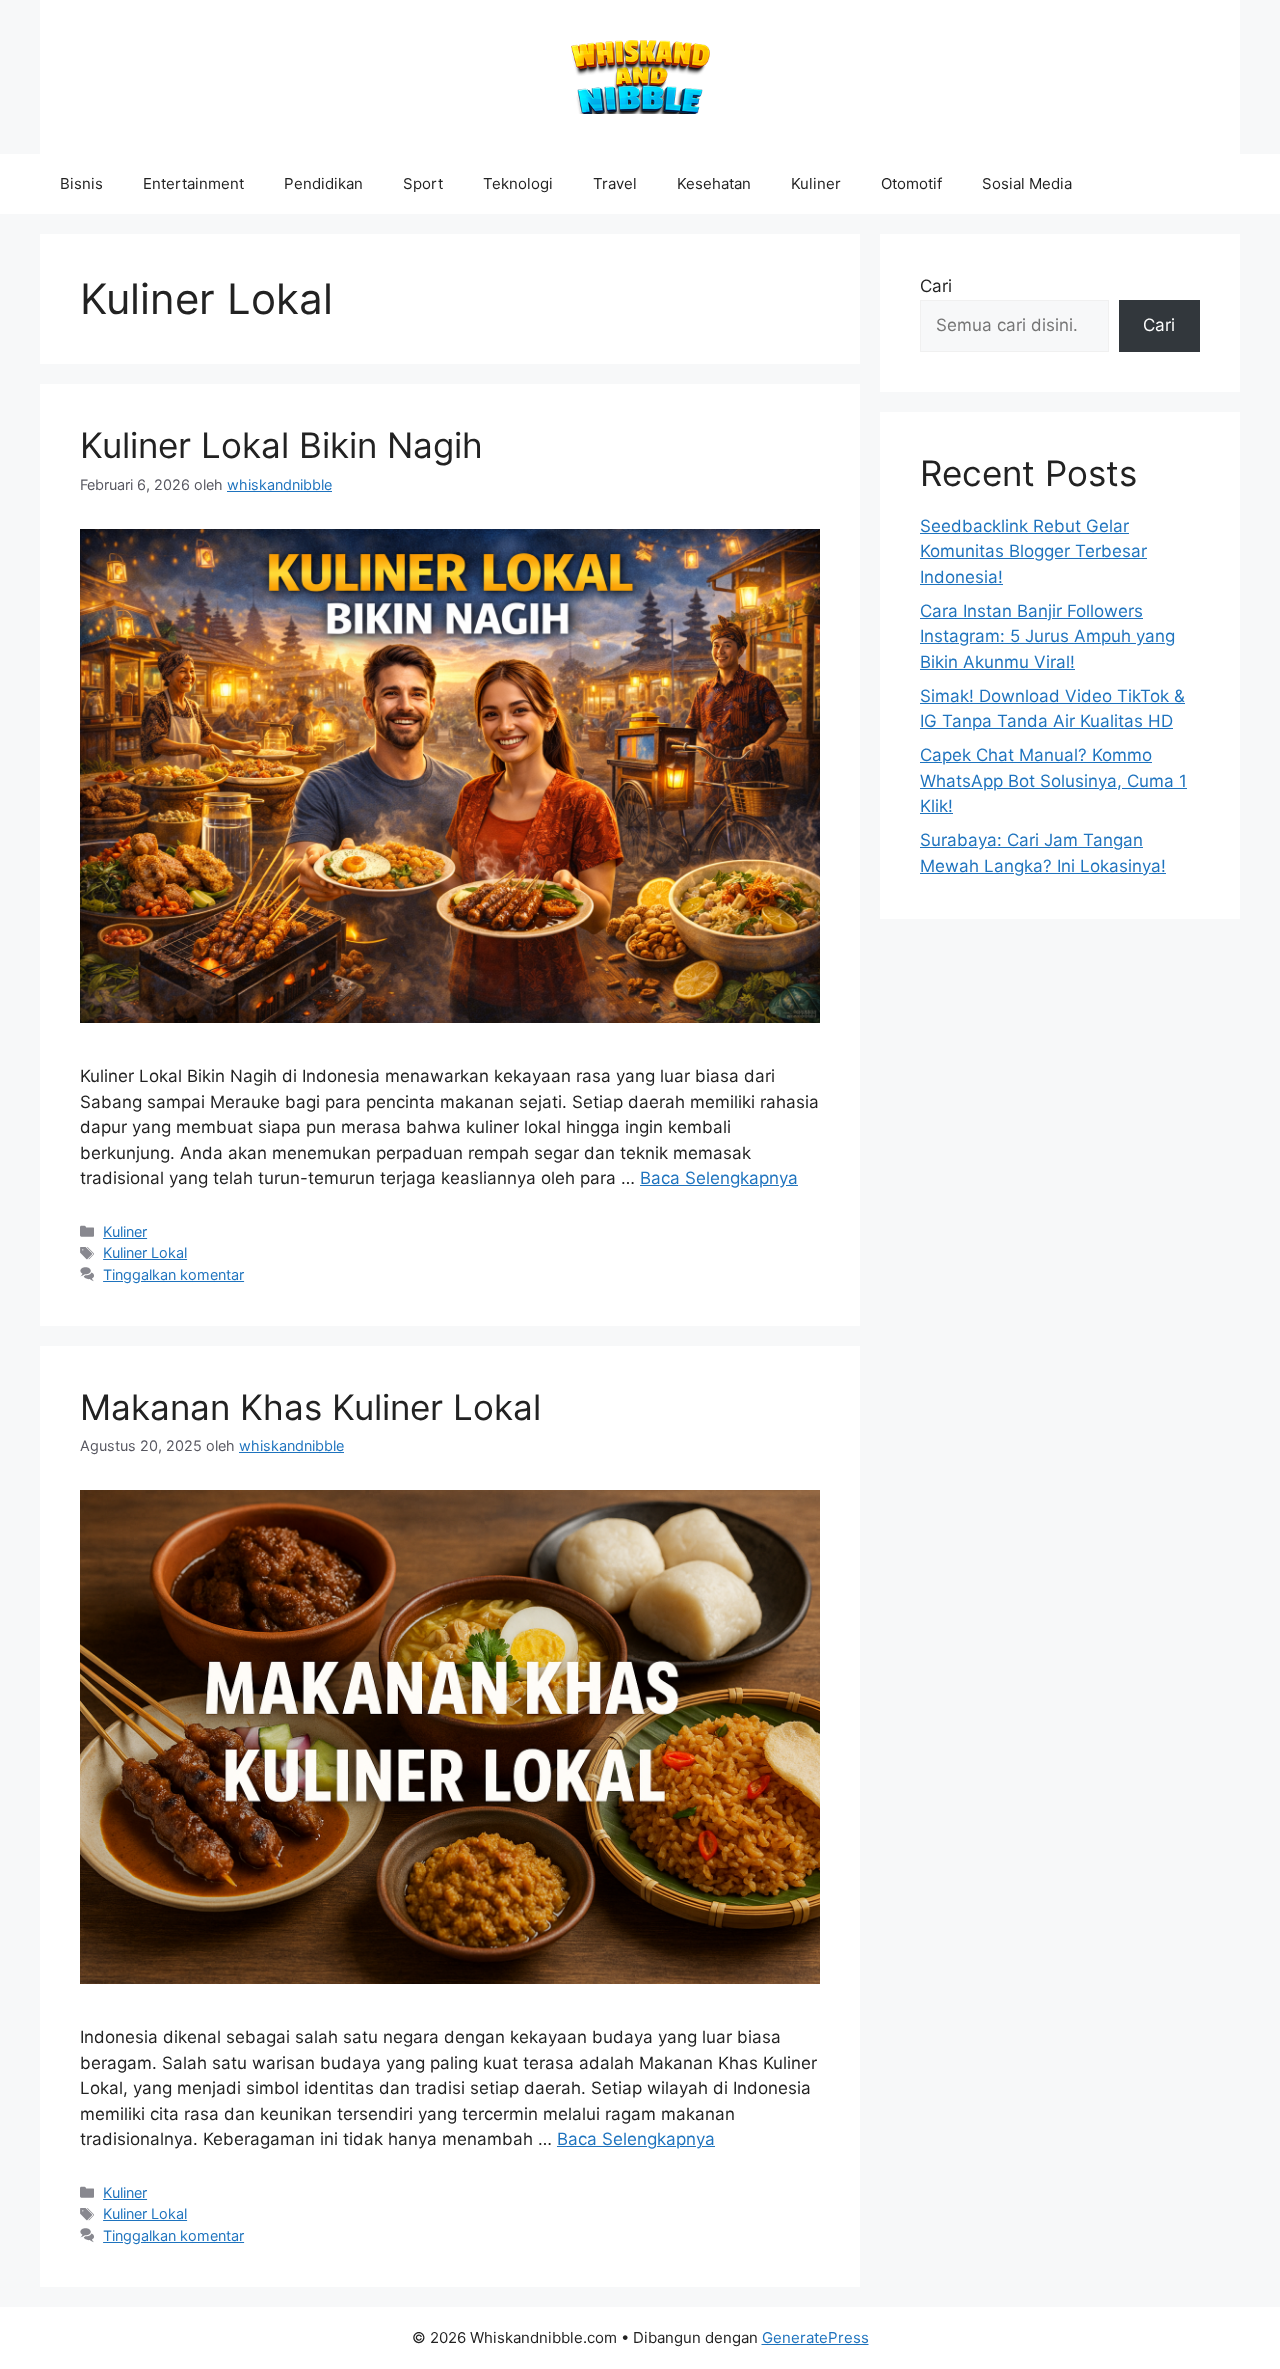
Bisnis (81, 183)
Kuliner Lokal (145, 1252)
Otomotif (911, 183)
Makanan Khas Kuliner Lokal (310, 1407)
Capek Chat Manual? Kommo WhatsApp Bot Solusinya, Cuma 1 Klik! (1053, 780)
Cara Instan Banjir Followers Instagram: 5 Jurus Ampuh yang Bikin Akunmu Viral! (1047, 636)
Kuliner (816, 183)
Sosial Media (1027, 183)
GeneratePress (815, 2337)
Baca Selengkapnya (719, 1178)
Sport (423, 183)
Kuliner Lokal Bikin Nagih (281, 445)
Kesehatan (714, 183)
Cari (936, 286)
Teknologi (518, 183)
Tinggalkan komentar (173, 1274)
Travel (615, 183)
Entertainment (193, 183)
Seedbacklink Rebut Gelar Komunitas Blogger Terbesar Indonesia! (1033, 551)
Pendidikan (323, 183)
